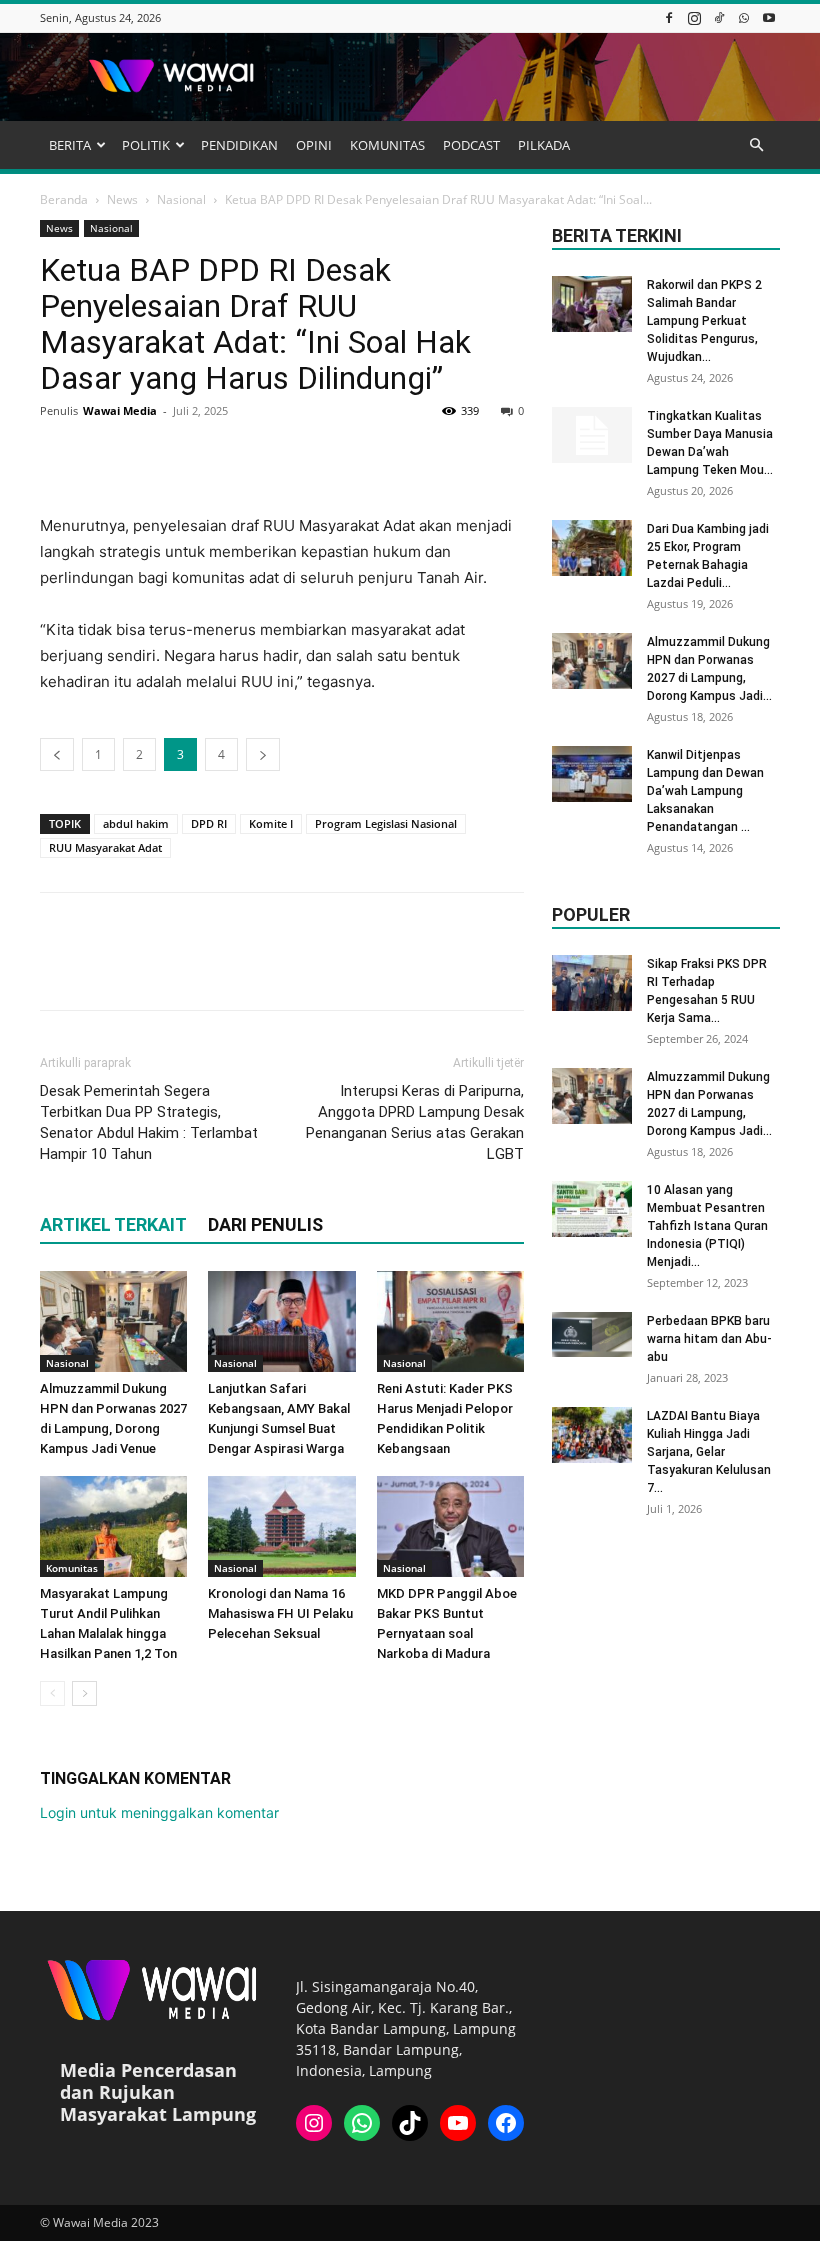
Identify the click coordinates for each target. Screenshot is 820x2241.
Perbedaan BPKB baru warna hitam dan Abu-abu (709, 1339)
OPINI (314, 145)
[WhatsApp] (744, 17)
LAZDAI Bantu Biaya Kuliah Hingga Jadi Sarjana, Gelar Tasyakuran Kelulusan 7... (709, 1452)
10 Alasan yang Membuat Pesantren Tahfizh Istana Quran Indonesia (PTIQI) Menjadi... (707, 1226)
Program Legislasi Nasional (386, 823)
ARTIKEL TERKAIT (113, 1224)
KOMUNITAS (387, 145)
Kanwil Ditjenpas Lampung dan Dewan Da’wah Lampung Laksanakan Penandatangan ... (705, 791)
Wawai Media (120, 410)
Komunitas (72, 1568)
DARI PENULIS (265, 1224)
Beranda (64, 199)
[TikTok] (719, 17)
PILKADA (544, 145)
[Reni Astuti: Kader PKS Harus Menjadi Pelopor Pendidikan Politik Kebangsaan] (450, 1321)
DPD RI (209, 823)
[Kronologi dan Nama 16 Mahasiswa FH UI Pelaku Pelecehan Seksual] (281, 1526)
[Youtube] (769, 17)
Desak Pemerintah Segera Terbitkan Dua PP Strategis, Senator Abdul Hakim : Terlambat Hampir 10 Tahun (149, 1122)
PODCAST (471, 145)
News (122, 199)
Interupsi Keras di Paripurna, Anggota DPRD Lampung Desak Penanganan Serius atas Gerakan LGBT (415, 1122)
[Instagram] (694, 17)
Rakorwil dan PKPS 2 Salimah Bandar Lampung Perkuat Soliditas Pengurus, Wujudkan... (704, 321)
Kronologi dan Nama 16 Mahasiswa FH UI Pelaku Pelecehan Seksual (280, 1613)
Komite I (271, 823)
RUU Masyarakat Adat (105, 847)
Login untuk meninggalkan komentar (159, 1812)
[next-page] (84, 1693)
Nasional (181, 199)
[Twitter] (106, 456)
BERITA (70, 145)
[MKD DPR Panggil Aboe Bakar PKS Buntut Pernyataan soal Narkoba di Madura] (450, 1526)
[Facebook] (669, 17)
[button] (756, 145)
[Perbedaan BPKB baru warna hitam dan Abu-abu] (592, 1334)
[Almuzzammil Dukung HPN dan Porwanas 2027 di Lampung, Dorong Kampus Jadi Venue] (113, 1321)
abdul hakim (136, 823)
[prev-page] (52, 1693)
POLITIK (146, 145)
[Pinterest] (152, 456)
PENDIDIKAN (239, 145)
